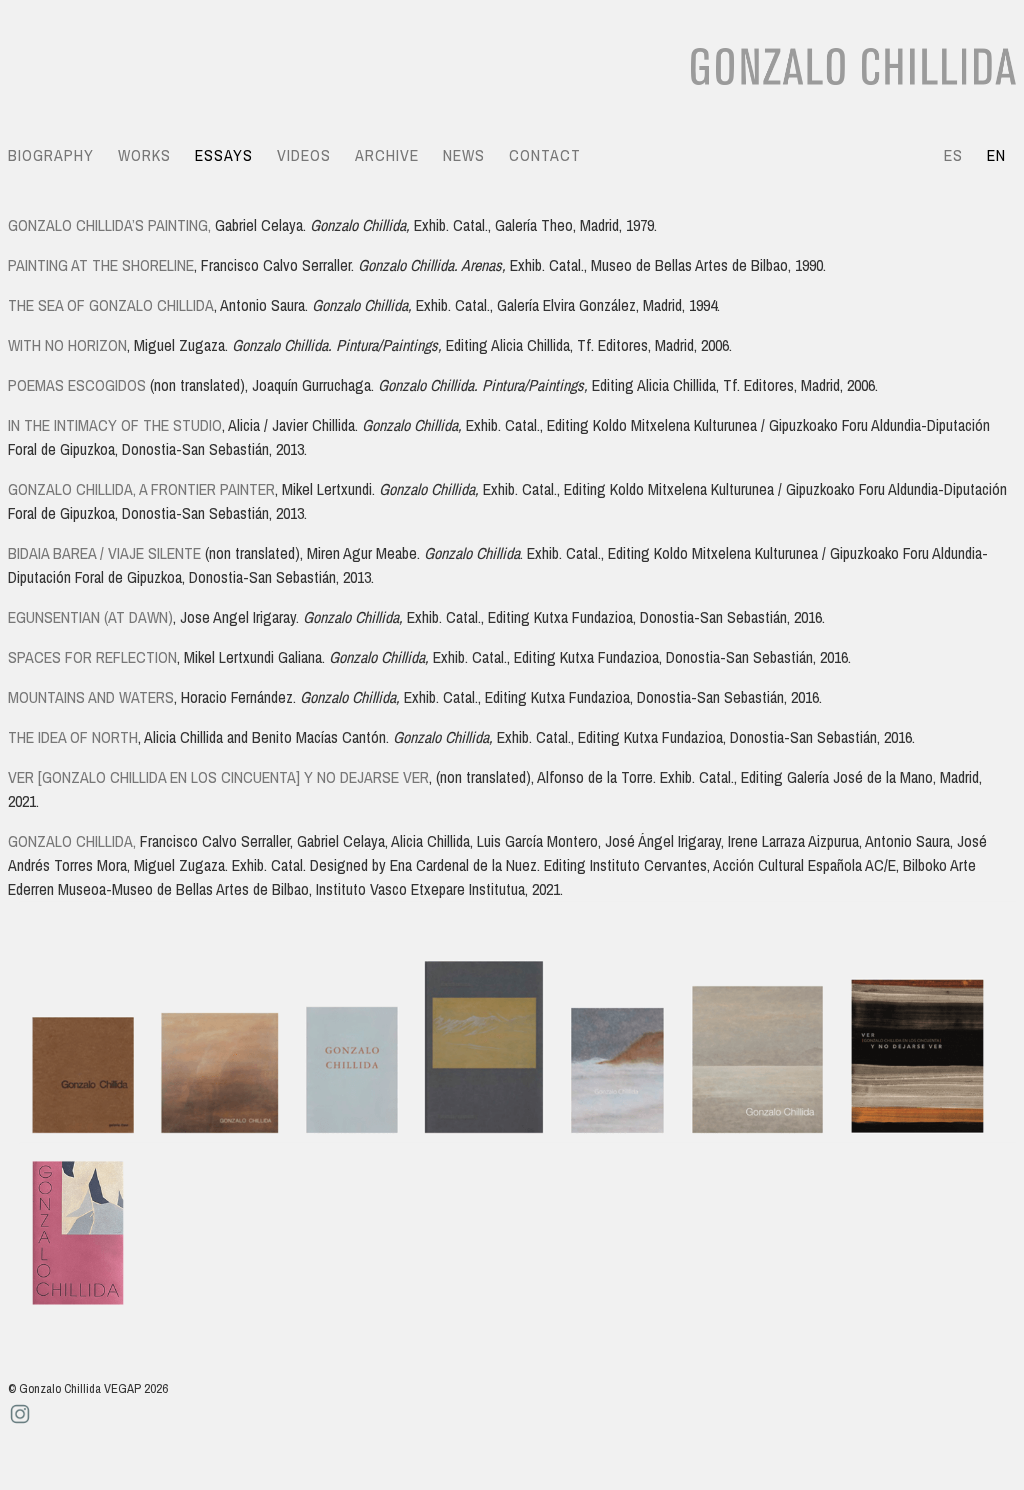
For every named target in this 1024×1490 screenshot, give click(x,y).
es (953, 155)
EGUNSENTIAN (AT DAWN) (90, 617)
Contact (545, 155)
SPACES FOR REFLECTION (92, 657)
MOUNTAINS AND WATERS (91, 697)
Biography (51, 155)
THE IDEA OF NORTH (73, 737)
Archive (387, 155)
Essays (224, 155)
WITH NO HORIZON (67, 345)
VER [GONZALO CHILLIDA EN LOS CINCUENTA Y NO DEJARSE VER (218, 777)
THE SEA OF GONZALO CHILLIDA (111, 305)
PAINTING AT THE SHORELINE (101, 265)
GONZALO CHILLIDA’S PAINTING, (109, 225)
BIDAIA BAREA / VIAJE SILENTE (104, 553)
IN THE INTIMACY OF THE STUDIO (115, 425)
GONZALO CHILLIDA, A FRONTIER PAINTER (141, 489)
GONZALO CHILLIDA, (72, 841)
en (996, 155)
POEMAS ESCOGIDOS (77, 385)
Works (144, 155)
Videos (304, 155)
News (464, 155)
